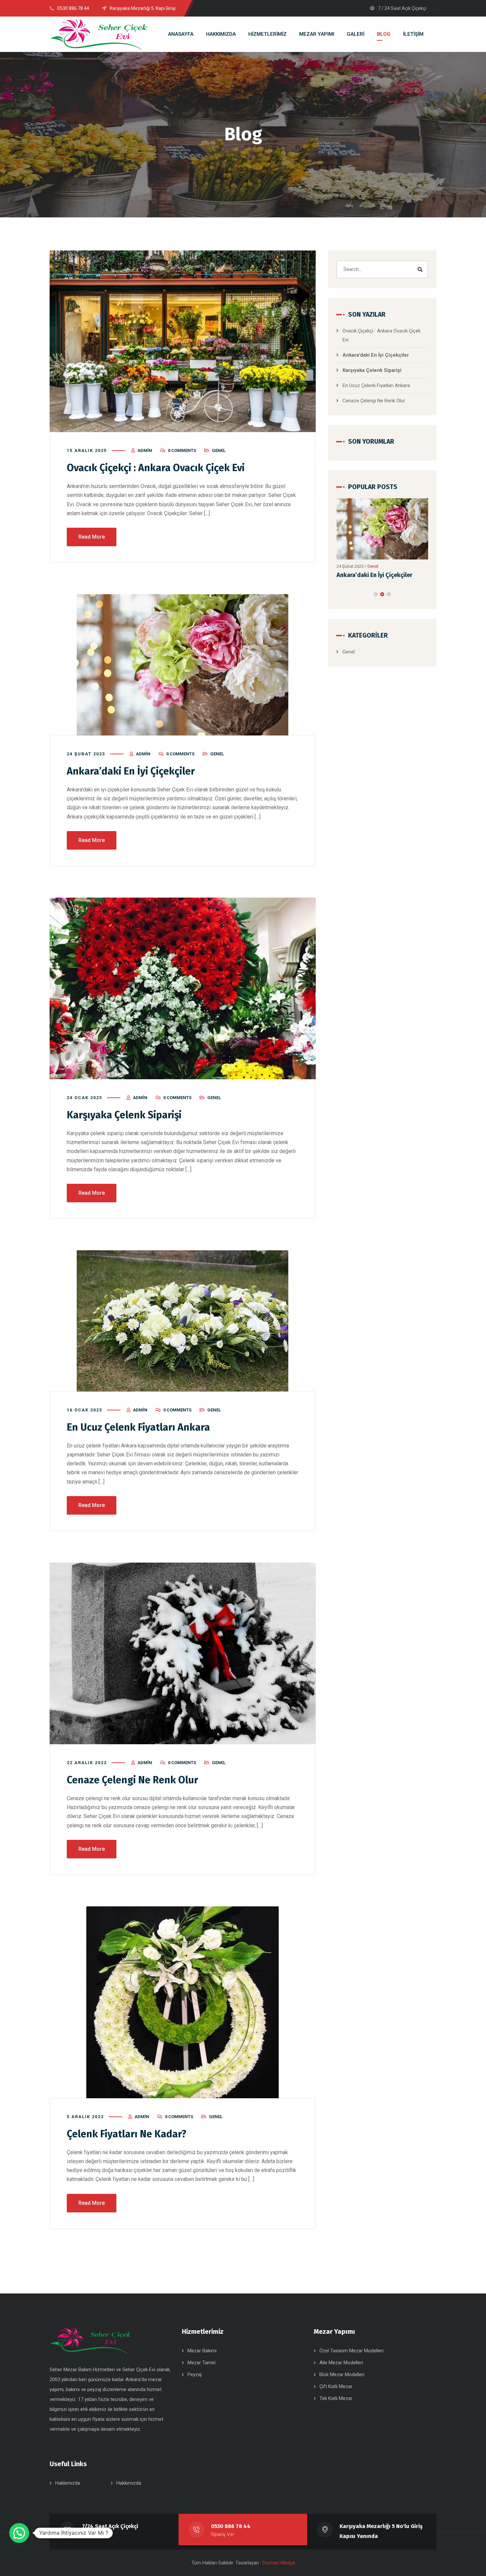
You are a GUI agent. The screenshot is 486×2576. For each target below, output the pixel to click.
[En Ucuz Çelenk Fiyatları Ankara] (183, 1321)
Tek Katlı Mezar (336, 2398)
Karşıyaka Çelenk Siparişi (371, 580)
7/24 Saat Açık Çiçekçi (110, 2526)
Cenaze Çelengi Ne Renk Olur (132, 1780)
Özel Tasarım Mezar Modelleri (351, 2351)
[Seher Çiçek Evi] (99, 34)
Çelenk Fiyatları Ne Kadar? (127, 2134)
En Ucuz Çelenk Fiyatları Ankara (138, 1427)
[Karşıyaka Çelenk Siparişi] (383, 531)
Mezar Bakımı (202, 2351)
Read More (92, 537)
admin (145, 450)
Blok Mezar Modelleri (342, 2375)
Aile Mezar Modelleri (341, 2363)
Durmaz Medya (279, 2563)
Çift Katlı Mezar (336, 2386)
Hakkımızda (68, 2483)
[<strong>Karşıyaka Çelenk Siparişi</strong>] (183, 988)
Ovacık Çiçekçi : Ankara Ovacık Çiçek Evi (156, 468)
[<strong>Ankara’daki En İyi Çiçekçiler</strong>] (183, 665)
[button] (376, 599)
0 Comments (182, 450)
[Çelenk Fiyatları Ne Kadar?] (183, 2002)
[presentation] (339, 599)
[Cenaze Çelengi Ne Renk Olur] (183, 1653)
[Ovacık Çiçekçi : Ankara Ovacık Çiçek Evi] (183, 341)
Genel (219, 450)
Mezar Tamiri (202, 2363)
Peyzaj (195, 2375)
